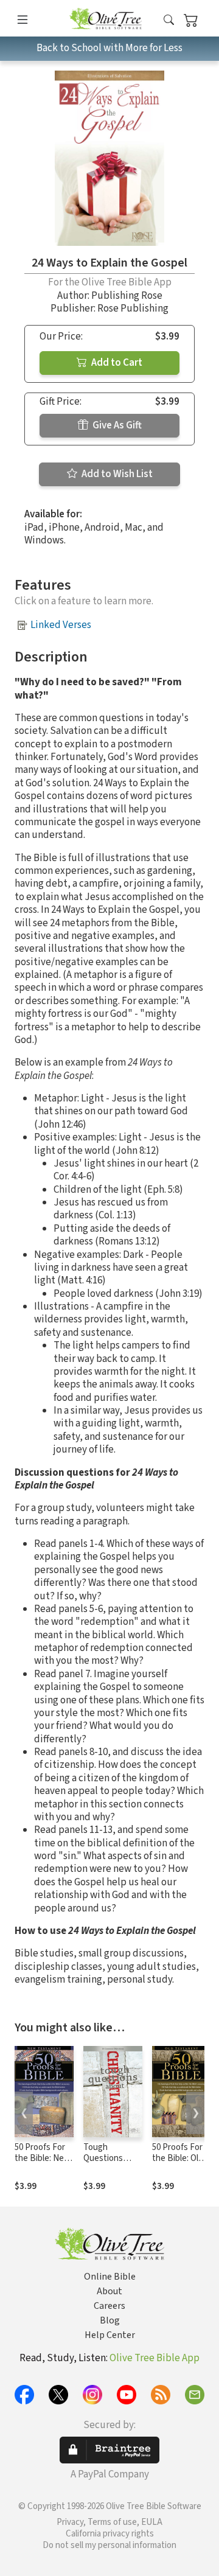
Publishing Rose (127, 296)
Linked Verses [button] (61, 625)
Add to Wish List (116, 474)
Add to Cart (116, 363)
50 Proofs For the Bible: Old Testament (178, 2159)
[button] (169, 20)
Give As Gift (116, 425)
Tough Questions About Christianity (105, 2165)
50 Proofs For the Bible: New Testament (43, 2159)
